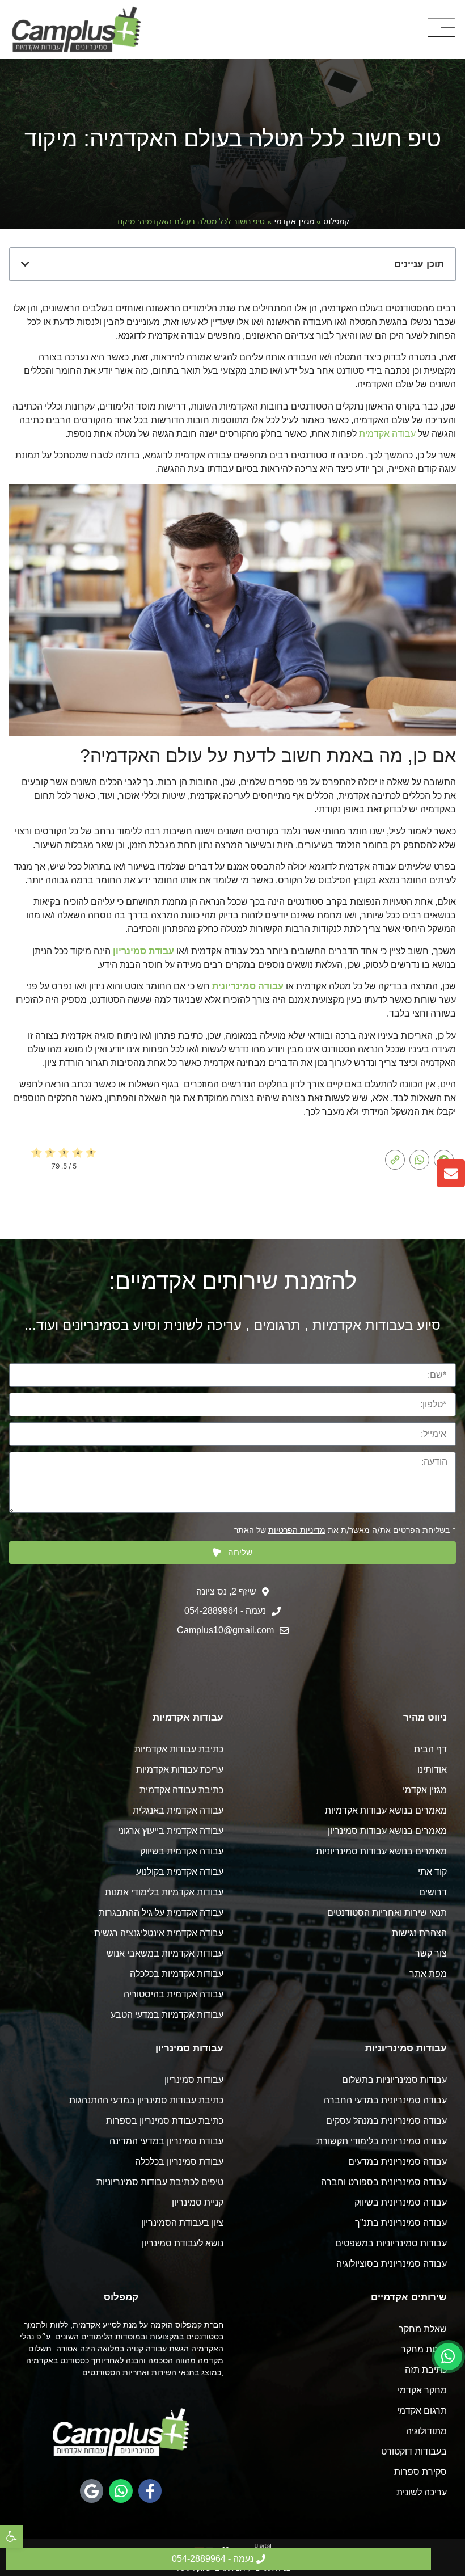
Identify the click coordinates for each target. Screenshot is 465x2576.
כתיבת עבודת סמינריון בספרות (165, 2121)
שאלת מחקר (423, 2329)
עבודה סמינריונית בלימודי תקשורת (382, 2141)
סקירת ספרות (420, 2472)
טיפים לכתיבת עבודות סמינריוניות (160, 2182)
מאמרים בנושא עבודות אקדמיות (386, 1810)
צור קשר (431, 1953)
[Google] (92, 2491)
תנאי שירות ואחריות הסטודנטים (387, 1913)
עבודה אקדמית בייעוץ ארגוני (171, 1831)
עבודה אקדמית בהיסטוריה (174, 1994)
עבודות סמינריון (194, 2080)
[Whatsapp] (121, 2491)
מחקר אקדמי (422, 2390)
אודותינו (432, 1770)
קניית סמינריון (198, 2202)
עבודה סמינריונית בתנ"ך (401, 2223)
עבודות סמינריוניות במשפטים (391, 2243)
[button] (11, 2536)
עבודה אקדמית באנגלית (178, 1810)
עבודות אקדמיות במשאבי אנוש (165, 1953)
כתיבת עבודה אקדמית (181, 1790)
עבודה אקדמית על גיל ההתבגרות (161, 1913)
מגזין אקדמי (294, 221)
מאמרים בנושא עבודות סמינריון (387, 1831)
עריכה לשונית (422, 2492)
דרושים (433, 1892)
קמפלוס (336, 221)
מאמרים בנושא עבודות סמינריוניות (381, 1851)
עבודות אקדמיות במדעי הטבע (167, 2015)
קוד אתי (432, 1872)
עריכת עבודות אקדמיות (180, 1770)
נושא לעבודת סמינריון (183, 2243)
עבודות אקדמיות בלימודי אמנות (164, 1892)
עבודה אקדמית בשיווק (182, 1851)
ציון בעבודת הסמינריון (182, 2223)
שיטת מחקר (424, 2349)
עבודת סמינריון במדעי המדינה (166, 2141)
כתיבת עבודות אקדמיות (179, 1749)
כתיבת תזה (426, 2370)
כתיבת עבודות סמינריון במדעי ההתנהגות (146, 2100)
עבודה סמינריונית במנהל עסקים (386, 2121)
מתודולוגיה (426, 2431)
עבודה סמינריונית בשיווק (401, 2202)
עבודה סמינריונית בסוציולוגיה (392, 2264)
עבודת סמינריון (143, 951)
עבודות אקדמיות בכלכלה (177, 1974)
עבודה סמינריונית (248, 986)
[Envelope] (451, 1173)
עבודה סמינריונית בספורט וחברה (384, 2182)
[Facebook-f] (150, 2491)
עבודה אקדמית (387, 434)
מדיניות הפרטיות (297, 1530)
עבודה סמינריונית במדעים (398, 2162)
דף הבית (430, 1749)
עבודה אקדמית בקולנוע (180, 1872)
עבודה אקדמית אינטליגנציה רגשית (159, 1933)
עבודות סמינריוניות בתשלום (394, 2080)
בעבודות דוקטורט (414, 2451)
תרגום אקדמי (422, 2411)
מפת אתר (428, 1974)
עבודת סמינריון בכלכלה (179, 2162)
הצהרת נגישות (419, 1933)
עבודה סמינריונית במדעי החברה (385, 2100)
